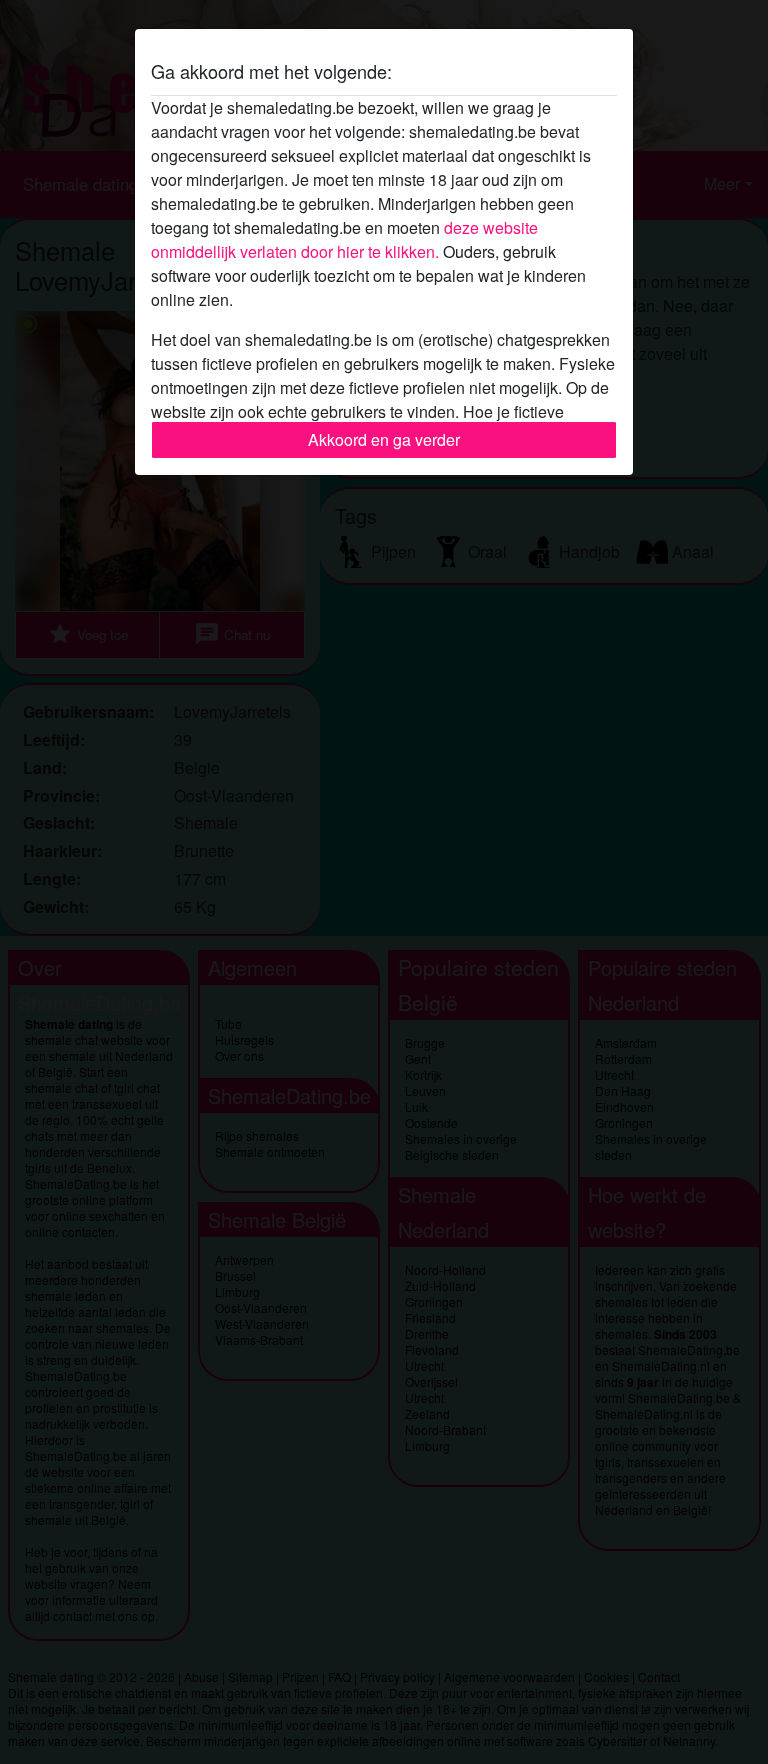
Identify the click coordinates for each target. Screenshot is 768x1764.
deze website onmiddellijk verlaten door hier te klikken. (344, 239)
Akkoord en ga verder (384, 439)
